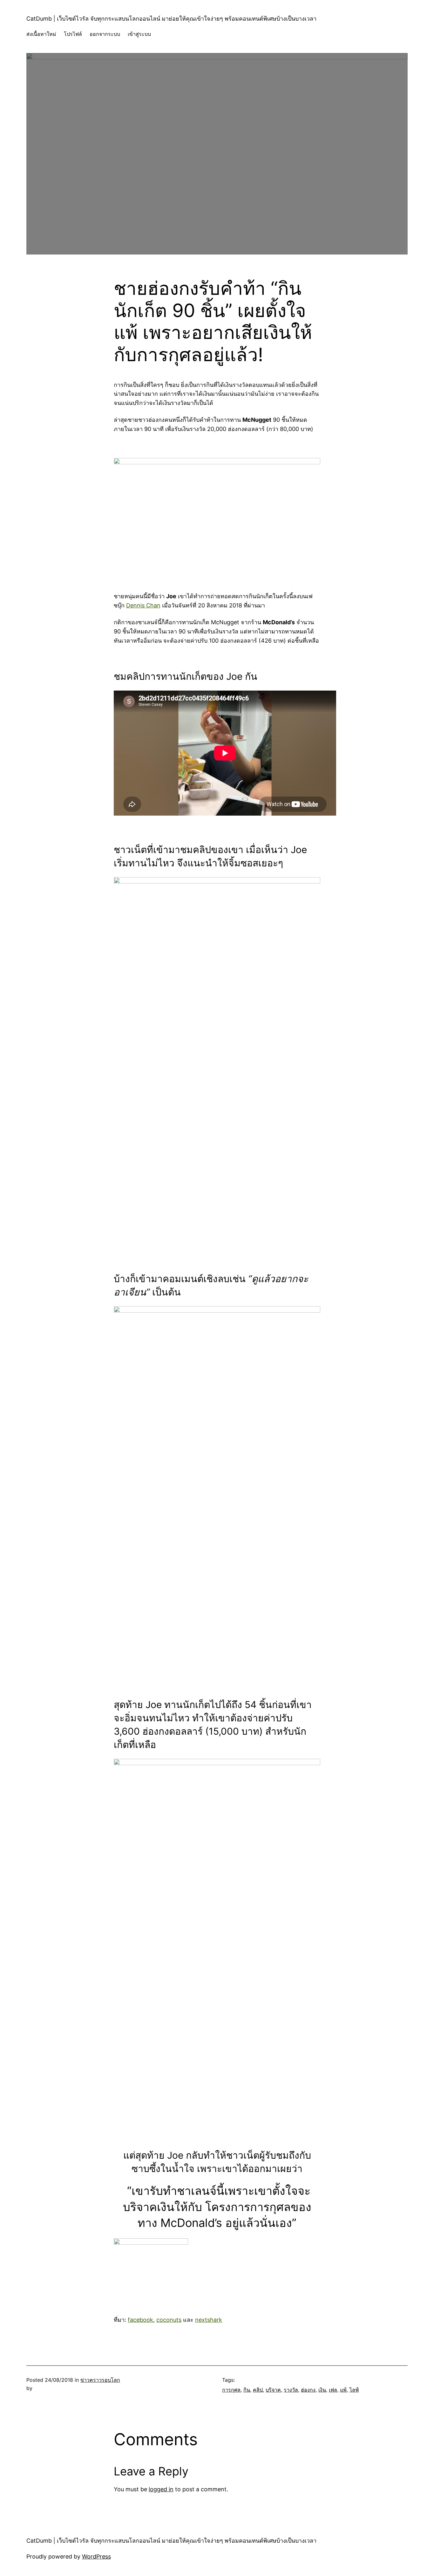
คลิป (258, 2390)
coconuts (169, 2320)
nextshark (209, 2320)
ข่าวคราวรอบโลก (100, 2380)
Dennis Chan (143, 605)
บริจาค (273, 2390)
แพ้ (343, 2390)
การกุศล (231, 2390)
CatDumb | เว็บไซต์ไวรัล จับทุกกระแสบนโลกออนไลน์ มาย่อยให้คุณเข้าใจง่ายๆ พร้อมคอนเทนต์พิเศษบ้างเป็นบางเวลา (171, 19)
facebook (140, 2320)
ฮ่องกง (308, 2390)
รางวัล (291, 2390)
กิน (247, 2390)
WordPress (96, 2556)
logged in (161, 2489)
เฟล (333, 2390)
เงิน (322, 2390)
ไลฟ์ (354, 2390)
